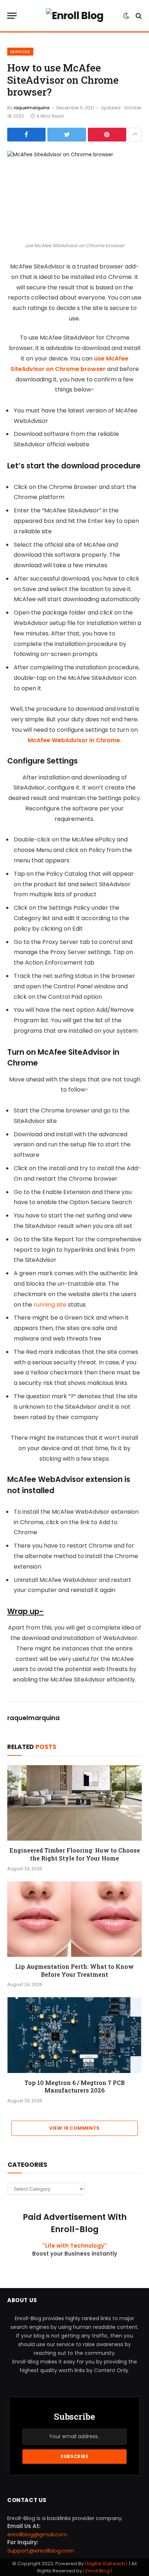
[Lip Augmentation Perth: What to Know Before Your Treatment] (74, 1919)
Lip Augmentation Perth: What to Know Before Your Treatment (74, 1970)
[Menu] (12, 16)
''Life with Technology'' (75, 2246)
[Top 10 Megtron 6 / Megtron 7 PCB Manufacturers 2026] (74, 2035)
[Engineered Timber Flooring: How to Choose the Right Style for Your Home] (74, 1803)
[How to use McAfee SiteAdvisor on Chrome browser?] (74, 195)
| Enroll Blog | (97, 2571)
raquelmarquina (32, 108)
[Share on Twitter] (67, 135)
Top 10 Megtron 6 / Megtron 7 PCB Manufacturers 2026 (75, 2087)
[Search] (138, 16)
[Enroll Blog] (75, 16)
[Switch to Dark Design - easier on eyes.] (126, 16)
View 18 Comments (74, 2128)
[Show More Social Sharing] (135, 135)
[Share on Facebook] (26, 135)
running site (50, 1305)
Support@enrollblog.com (41, 2551)
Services (20, 52)
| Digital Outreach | (106, 2564)
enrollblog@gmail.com (37, 2534)
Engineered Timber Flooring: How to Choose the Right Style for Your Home (75, 1854)
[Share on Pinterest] (107, 135)
